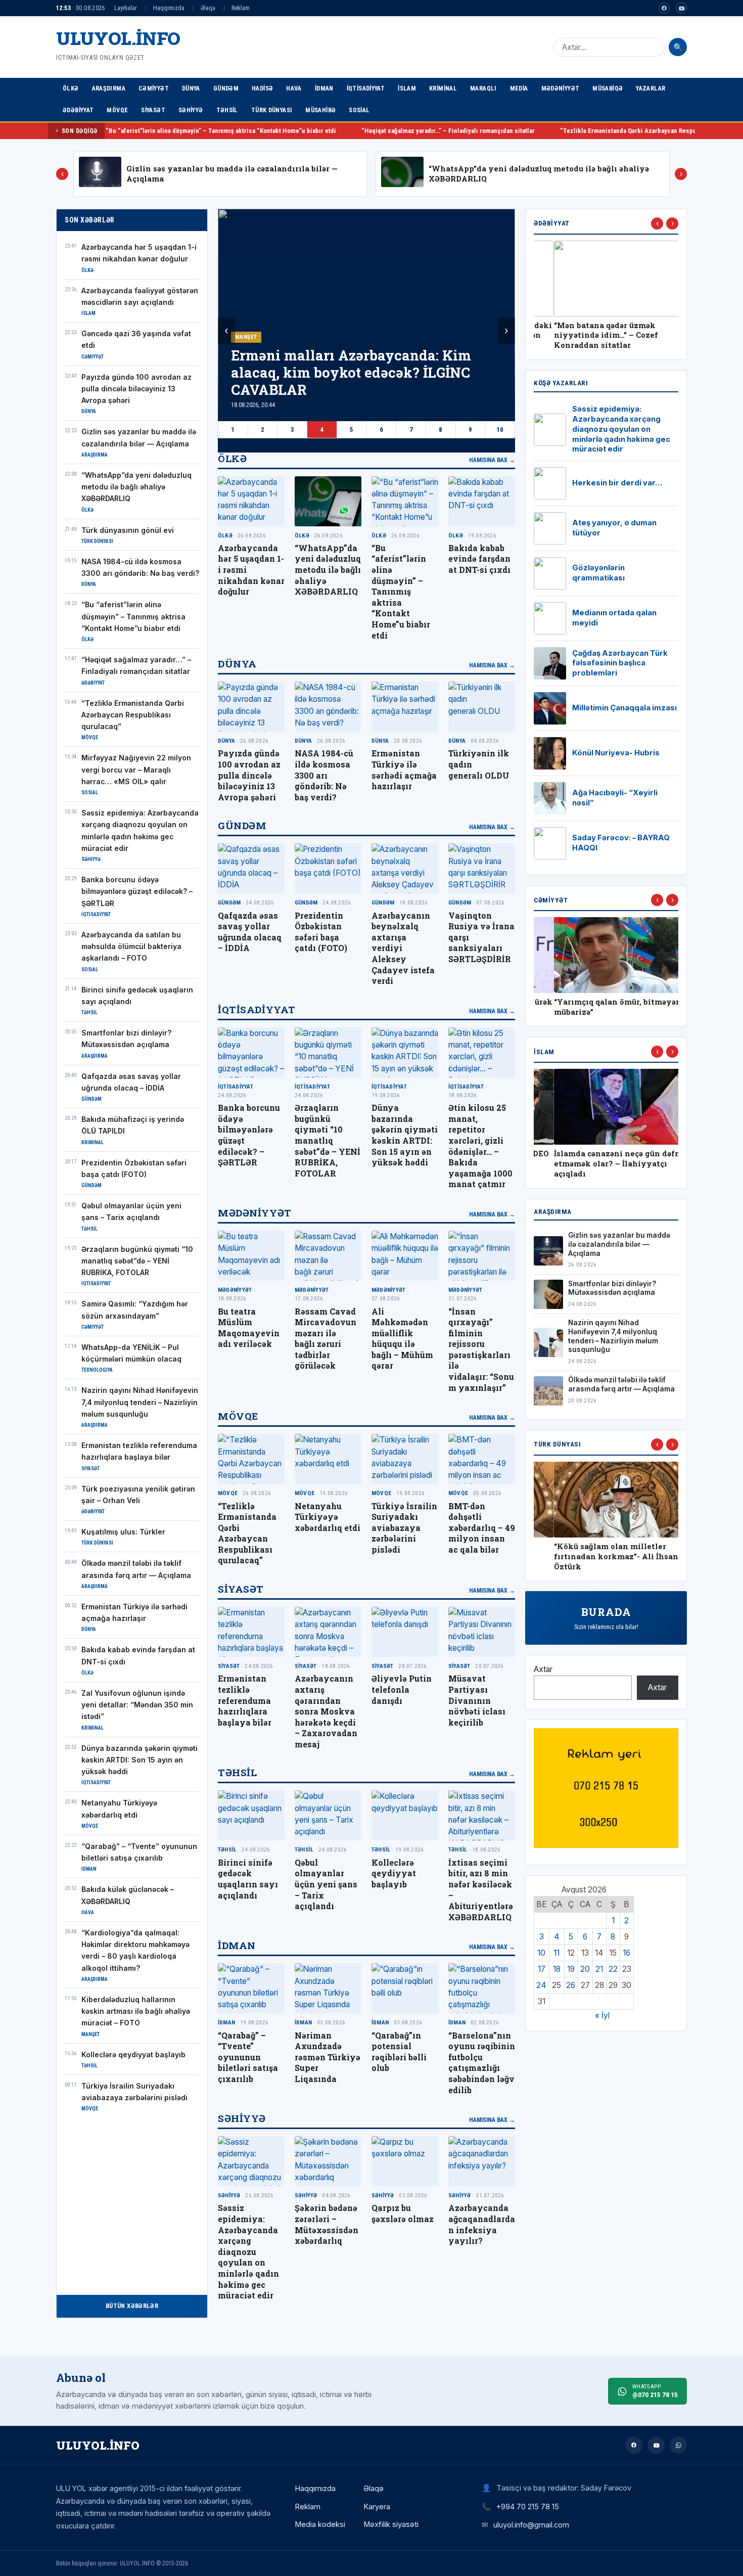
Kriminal (443, 88)
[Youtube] (681, 8)
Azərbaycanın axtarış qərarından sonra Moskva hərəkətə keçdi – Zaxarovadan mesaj (326, 1711)
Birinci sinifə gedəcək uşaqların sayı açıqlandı (248, 1879)
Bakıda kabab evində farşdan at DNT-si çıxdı (479, 559)
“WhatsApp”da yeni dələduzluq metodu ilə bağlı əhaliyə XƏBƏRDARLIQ (136, 487)
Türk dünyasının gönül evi (128, 530)
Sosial (359, 110)
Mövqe (117, 110)
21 (599, 1969)
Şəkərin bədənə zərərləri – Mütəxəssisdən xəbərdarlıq (327, 2224)
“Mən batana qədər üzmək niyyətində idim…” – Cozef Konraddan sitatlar (586, 335)
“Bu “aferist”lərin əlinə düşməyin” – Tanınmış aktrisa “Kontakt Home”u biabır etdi (133, 617)
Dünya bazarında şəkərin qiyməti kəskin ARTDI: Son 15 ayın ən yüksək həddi (140, 1760)
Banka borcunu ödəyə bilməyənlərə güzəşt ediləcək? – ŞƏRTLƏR (137, 892)
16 (626, 1953)
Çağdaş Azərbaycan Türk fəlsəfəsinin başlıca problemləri (620, 663)
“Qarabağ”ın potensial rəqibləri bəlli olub (399, 2052)
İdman (324, 88)
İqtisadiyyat (366, 88)
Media (519, 88)
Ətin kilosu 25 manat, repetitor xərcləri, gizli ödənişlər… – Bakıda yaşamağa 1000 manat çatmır (480, 1146)
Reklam (241, 8)
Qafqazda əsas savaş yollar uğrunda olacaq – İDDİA (250, 932)
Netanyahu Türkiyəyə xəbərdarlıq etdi (328, 1517)
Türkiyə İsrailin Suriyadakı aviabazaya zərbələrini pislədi (404, 1528)
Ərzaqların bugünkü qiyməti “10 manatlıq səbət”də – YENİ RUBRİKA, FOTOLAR (137, 1261)
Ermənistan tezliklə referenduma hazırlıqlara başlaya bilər (245, 1700)
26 (571, 1985)
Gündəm (226, 88)
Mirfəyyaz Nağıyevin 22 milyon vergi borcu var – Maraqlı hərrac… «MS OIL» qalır (136, 770)
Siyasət (153, 110)
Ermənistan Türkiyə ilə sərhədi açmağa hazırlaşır (404, 770)
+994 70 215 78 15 (528, 2506)
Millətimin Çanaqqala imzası (624, 708)
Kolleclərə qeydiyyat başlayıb (133, 2055)
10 (500, 430)
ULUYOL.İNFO (118, 38)
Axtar (543, 1669)
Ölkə (71, 88)
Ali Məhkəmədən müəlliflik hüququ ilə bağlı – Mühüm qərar (402, 1339)
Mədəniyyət (561, 88)
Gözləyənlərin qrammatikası (598, 573)
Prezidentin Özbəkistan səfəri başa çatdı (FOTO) (321, 932)
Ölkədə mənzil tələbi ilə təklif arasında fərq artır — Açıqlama (621, 1384)
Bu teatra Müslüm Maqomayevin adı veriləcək (249, 1328)
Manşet (246, 337)
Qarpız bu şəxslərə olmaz (403, 2213)
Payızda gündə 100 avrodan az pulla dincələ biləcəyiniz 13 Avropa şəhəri (136, 389)
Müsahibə (320, 110)
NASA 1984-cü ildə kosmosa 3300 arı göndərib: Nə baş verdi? (324, 775)
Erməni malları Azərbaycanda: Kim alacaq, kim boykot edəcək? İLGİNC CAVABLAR (351, 372)
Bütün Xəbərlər (132, 2306)
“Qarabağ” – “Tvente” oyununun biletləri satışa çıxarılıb (248, 2057)
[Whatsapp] (678, 2445)
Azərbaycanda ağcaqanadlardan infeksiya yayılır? (482, 2224)
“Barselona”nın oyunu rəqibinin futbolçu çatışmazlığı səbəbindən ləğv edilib (482, 2063)
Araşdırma (109, 88)
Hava (294, 88)
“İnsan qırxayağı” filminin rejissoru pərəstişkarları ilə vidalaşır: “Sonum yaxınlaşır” (481, 1349)
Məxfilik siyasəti (391, 2524)
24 (541, 1985)
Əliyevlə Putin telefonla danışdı (402, 1689)
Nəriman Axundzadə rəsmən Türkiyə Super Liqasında (328, 2057)
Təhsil (227, 110)
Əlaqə (208, 8)
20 (585, 1969)
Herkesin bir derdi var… (617, 483)
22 (613, 1969)
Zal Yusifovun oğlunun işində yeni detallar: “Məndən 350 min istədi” (137, 1705)
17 (542, 1969)
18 (557, 1969)
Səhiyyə (191, 110)
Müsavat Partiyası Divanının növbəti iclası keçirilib (477, 1700)
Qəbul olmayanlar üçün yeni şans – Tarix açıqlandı (326, 1884)
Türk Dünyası (272, 110)
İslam (407, 88)
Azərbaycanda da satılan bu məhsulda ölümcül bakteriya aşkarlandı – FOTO (131, 947)
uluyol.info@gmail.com (531, 2525)
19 (571, 1969)
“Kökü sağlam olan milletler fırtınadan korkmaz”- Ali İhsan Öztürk (596, 1556)
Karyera (377, 2507)
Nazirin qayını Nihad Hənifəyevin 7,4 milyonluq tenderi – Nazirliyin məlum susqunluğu (140, 1402)
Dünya (191, 88)
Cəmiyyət (154, 88)
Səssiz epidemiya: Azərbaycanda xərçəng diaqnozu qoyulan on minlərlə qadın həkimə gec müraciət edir (248, 2251)
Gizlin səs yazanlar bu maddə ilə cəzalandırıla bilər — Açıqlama (619, 1244)
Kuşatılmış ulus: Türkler (123, 1532)
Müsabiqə (608, 88)
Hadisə (262, 88)
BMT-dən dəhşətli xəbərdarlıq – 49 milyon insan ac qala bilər (482, 1528)
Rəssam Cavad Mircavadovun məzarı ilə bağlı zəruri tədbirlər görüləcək (326, 1339)
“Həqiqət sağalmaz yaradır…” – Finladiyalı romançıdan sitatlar (325, 131)
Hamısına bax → (492, 460)
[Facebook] (664, 8)
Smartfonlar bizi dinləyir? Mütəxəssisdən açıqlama (612, 1288)
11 (556, 1953)
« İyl (602, 2016)
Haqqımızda (169, 8)
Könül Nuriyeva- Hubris (616, 753)
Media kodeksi (320, 2524)
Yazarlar (651, 88)
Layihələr (126, 8)
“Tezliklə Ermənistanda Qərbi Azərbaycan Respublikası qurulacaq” (531, 131)
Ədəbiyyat (78, 110)
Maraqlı (483, 88)
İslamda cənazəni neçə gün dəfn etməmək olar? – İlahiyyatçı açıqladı (597, 1164)
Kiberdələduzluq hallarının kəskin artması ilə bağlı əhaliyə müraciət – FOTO (136, 2012)
